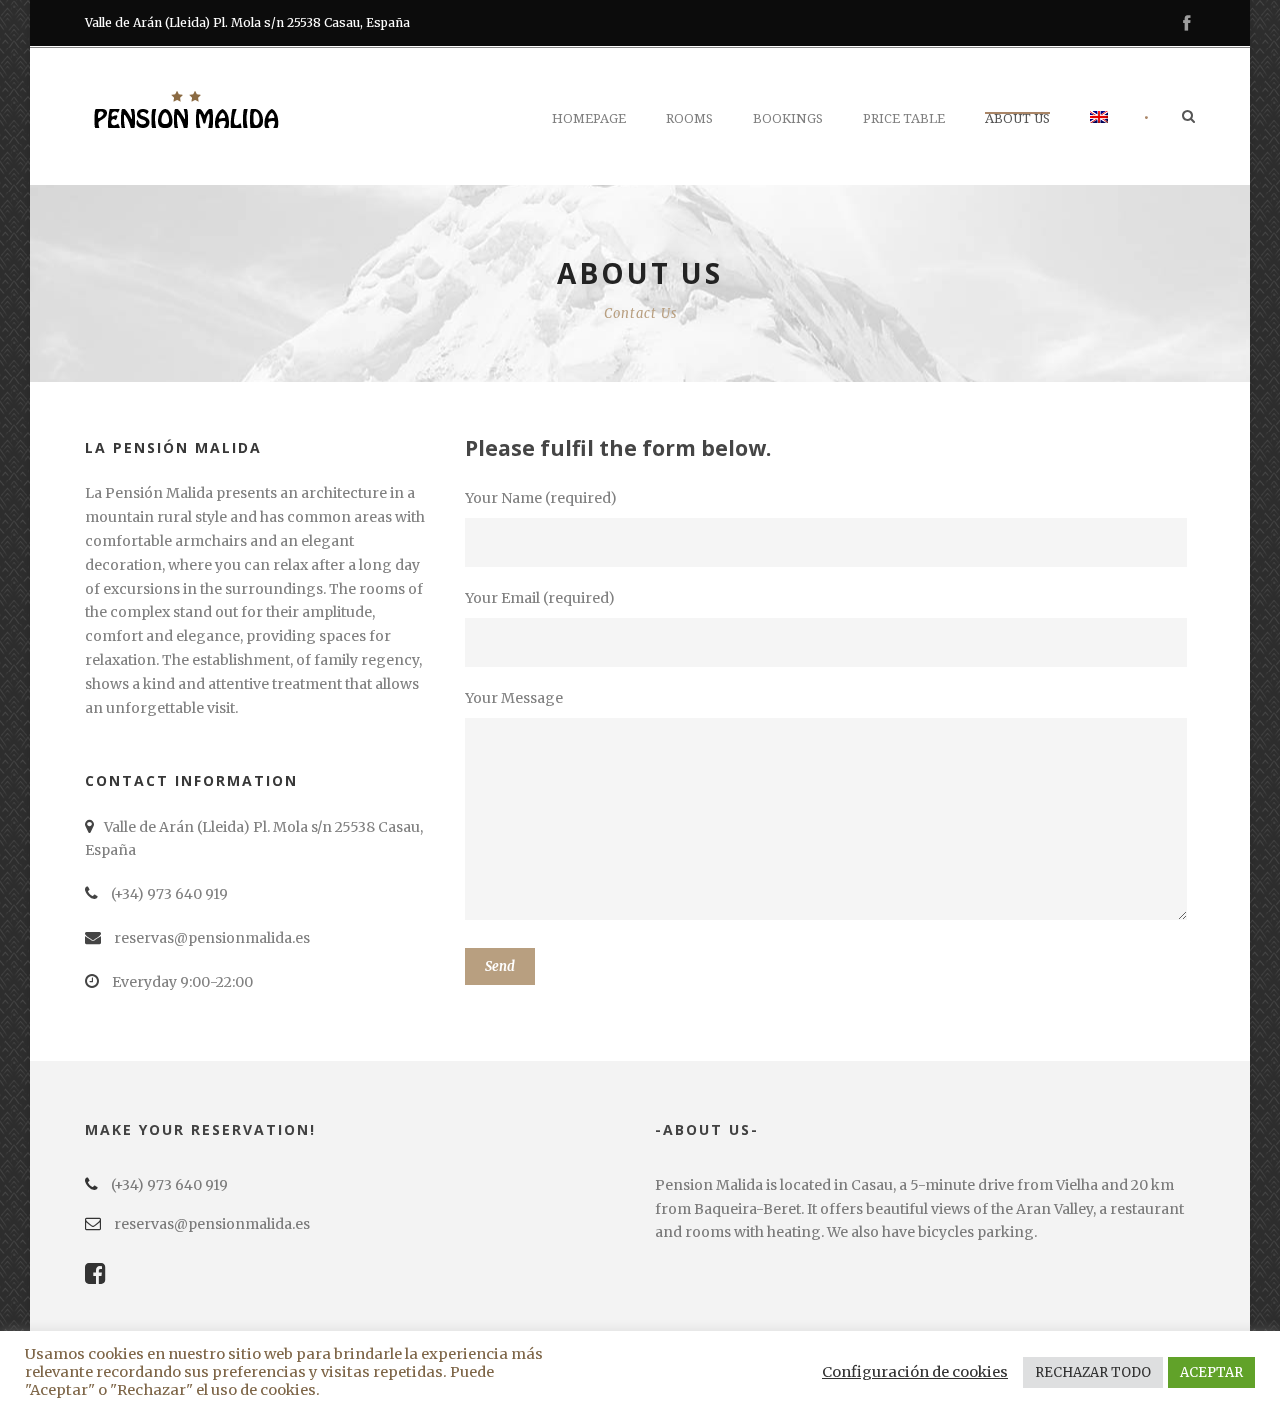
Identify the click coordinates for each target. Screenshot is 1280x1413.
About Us (1017, 118)
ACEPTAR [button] (1211, 1372)
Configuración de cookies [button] (915, 1372)
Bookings (788, 118)
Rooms (689, 118)
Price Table (904, 118)
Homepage (589, 118)
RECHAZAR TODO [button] (1093, 1372)
